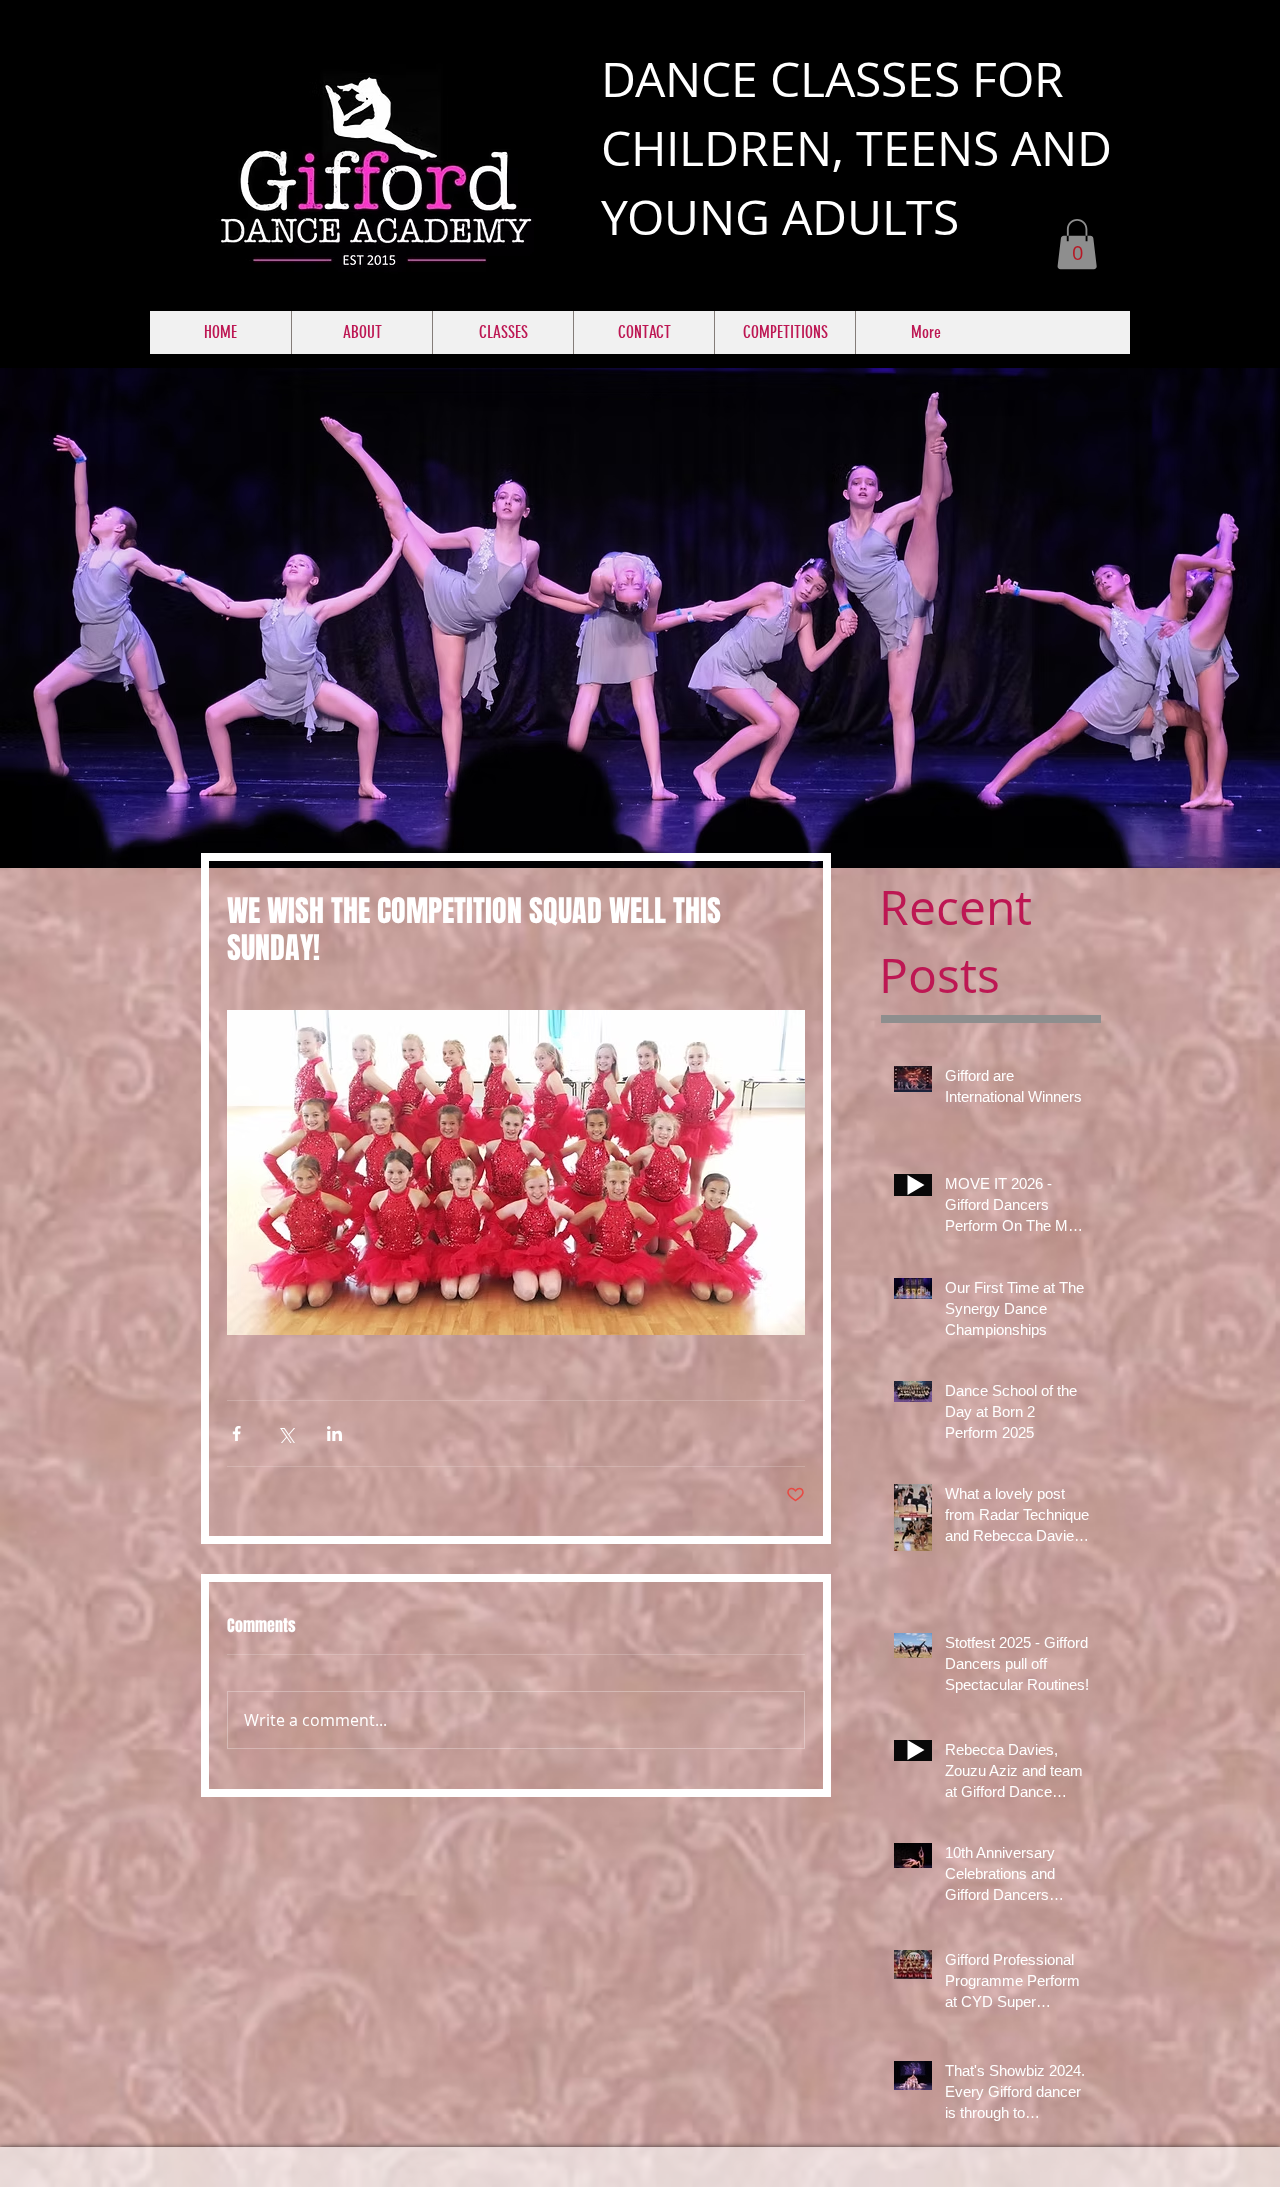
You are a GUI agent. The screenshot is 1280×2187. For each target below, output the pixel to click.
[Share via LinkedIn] (334, 1433)
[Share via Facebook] (236, 1433)
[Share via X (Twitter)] (285, 1433)
